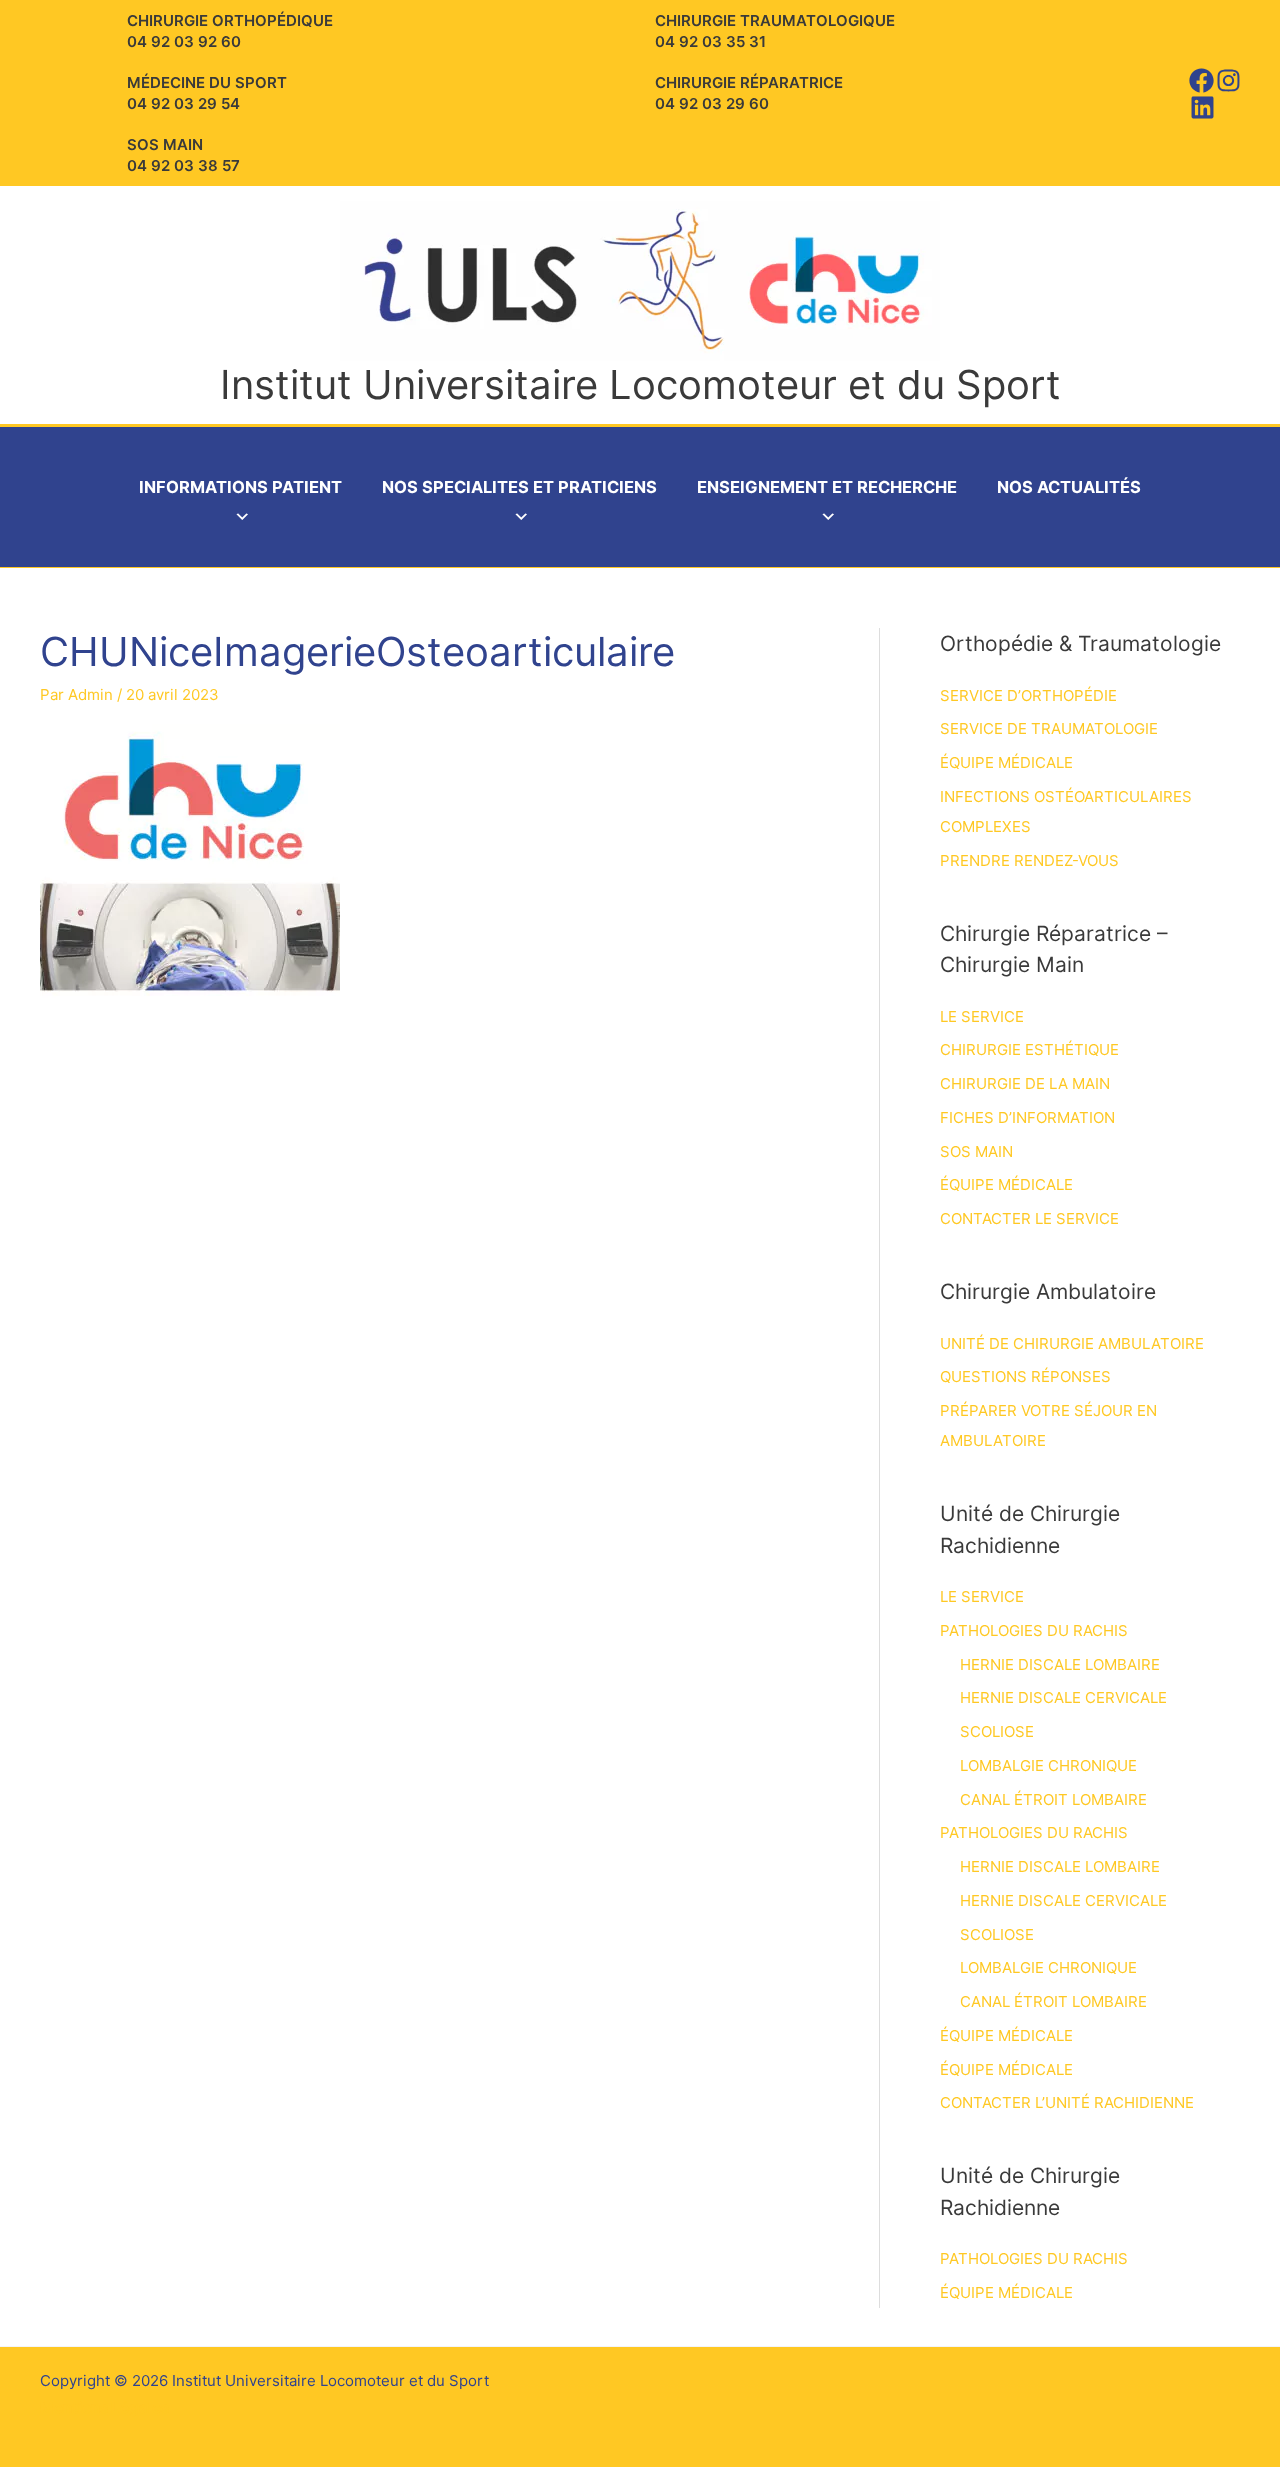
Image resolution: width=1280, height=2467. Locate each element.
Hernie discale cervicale (1063, 1697)
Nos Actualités (1069, 487)
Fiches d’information (1027, 1117)
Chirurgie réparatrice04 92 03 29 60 (749, 93)
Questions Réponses (1025, 1376)
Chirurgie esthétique (1029, 1049)
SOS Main (976, 1151)
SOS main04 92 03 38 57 (183, 155)
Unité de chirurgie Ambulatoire (1072, 1343)
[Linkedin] (1202, 107)
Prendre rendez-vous (1029, 860)
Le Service (982, 1016)
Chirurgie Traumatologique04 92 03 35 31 (775, 31)
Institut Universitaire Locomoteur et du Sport (640, 384)
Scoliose (997, 1731)
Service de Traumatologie (1049, 728)
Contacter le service (1029, 1218)
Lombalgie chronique (1048, 1765)
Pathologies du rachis (1034, 1630)
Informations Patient (240, 487)
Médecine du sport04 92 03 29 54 (207, 93)
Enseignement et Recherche (827, 487)
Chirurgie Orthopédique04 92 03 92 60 (230, 31)
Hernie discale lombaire (1060, 1664)
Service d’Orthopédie (1028, 695)
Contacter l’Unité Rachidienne (1067, 2102)
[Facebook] (1201, 80)
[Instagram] (1228, 80)
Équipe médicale (1006, 762)
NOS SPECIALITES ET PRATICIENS (519, 487)
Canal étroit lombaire (1053, 1799)
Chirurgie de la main (1025, 1083)
